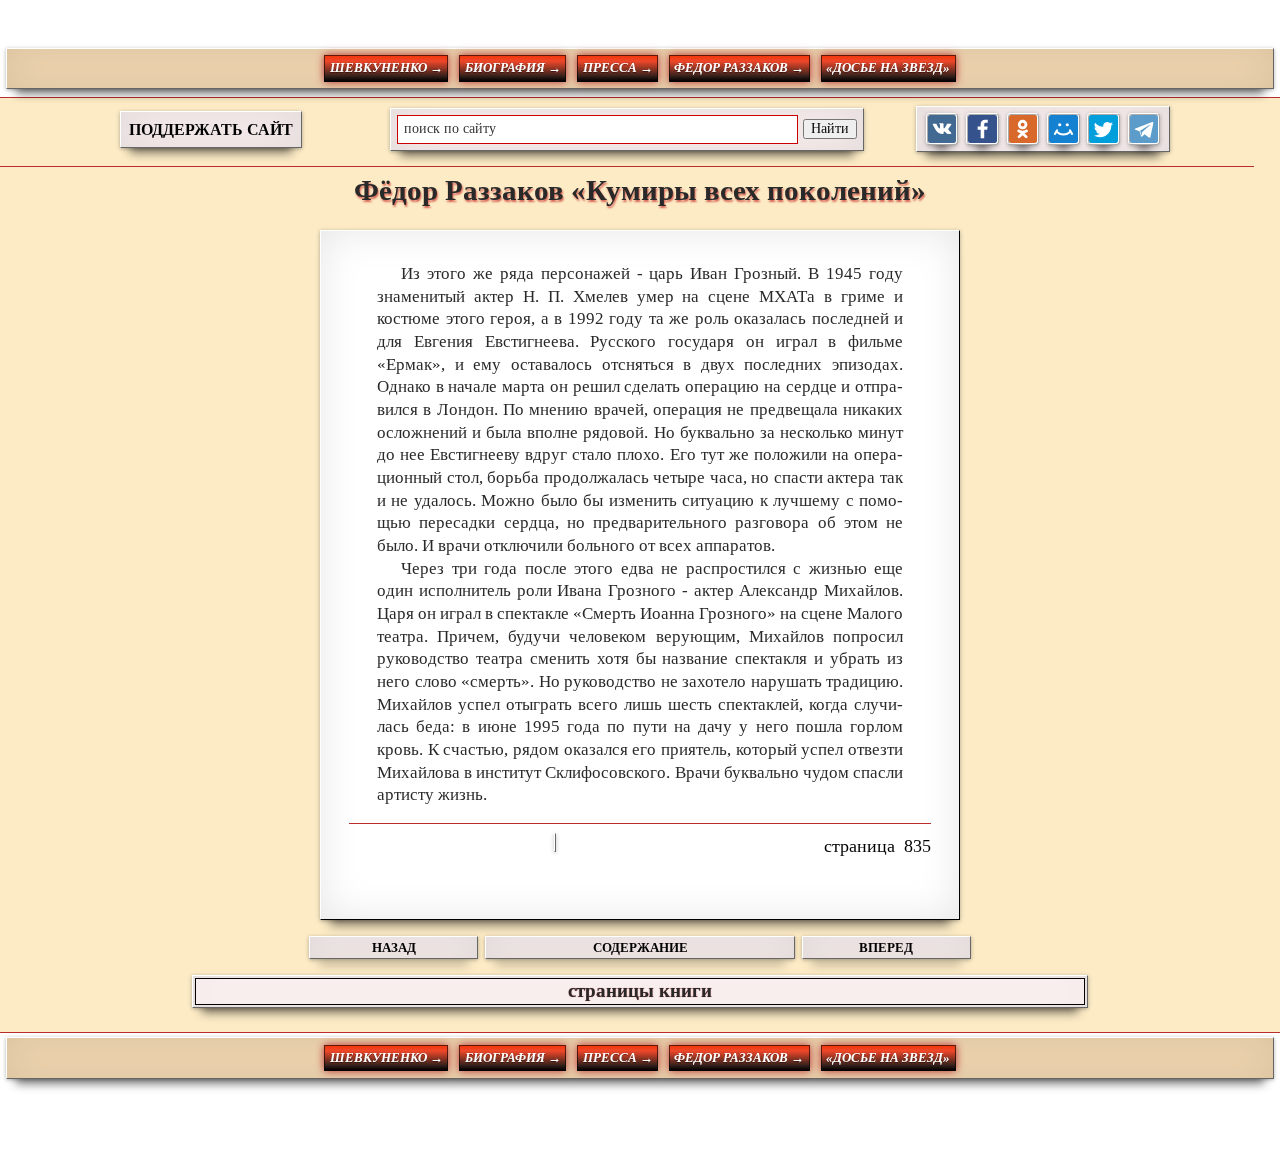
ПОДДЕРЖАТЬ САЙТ (211, 129)
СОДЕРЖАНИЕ (640, 947)
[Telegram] (1144, 129)
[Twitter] (1103, 129)
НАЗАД (394, 947)
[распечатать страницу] (555, 842)
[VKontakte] (942, 129)
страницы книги (640, 990)
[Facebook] (982, 129)
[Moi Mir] (1063, 129)
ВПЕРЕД (886, 947)
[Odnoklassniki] (1023, 129)
